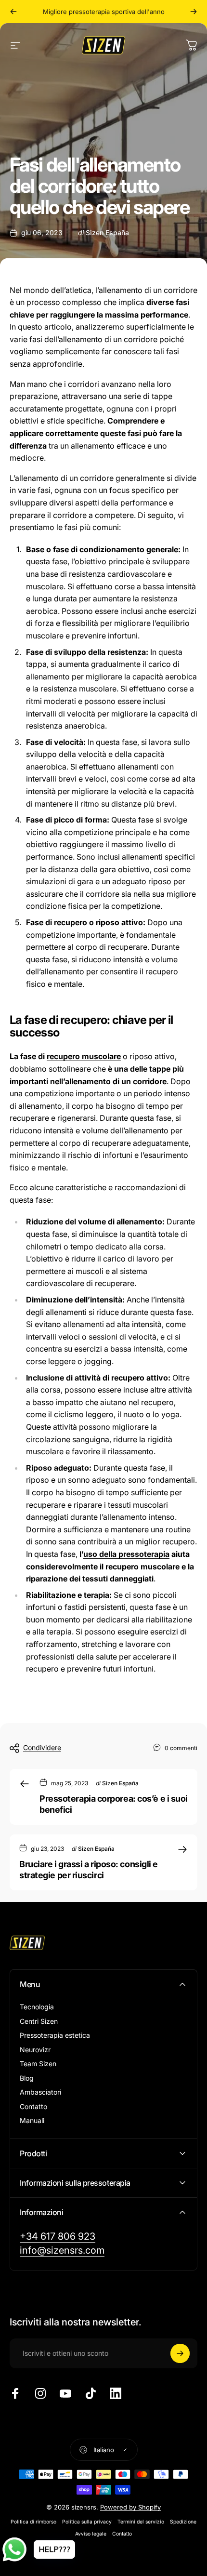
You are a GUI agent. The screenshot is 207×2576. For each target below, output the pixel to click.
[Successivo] (194, 12)
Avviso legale (91, 2534)
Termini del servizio (141, 2522)
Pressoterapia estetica (55, 2035)
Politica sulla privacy (87, 2522)
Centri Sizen (39, 2021)
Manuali (32, 2120)
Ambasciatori (40, 2092)
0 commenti (181, 1748)
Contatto (33, 2106)
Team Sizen (38, 2064)
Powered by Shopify (130, 2507)
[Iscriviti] (180, 2353)
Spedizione (183, 2522)
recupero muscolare (84, 1056)
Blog (27, 2078)
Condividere (42, 1747)
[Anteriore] (13, 12)
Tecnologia (37, 2007)
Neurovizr (35, 2050)
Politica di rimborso (33, 2522)
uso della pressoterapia (126, 1554)
